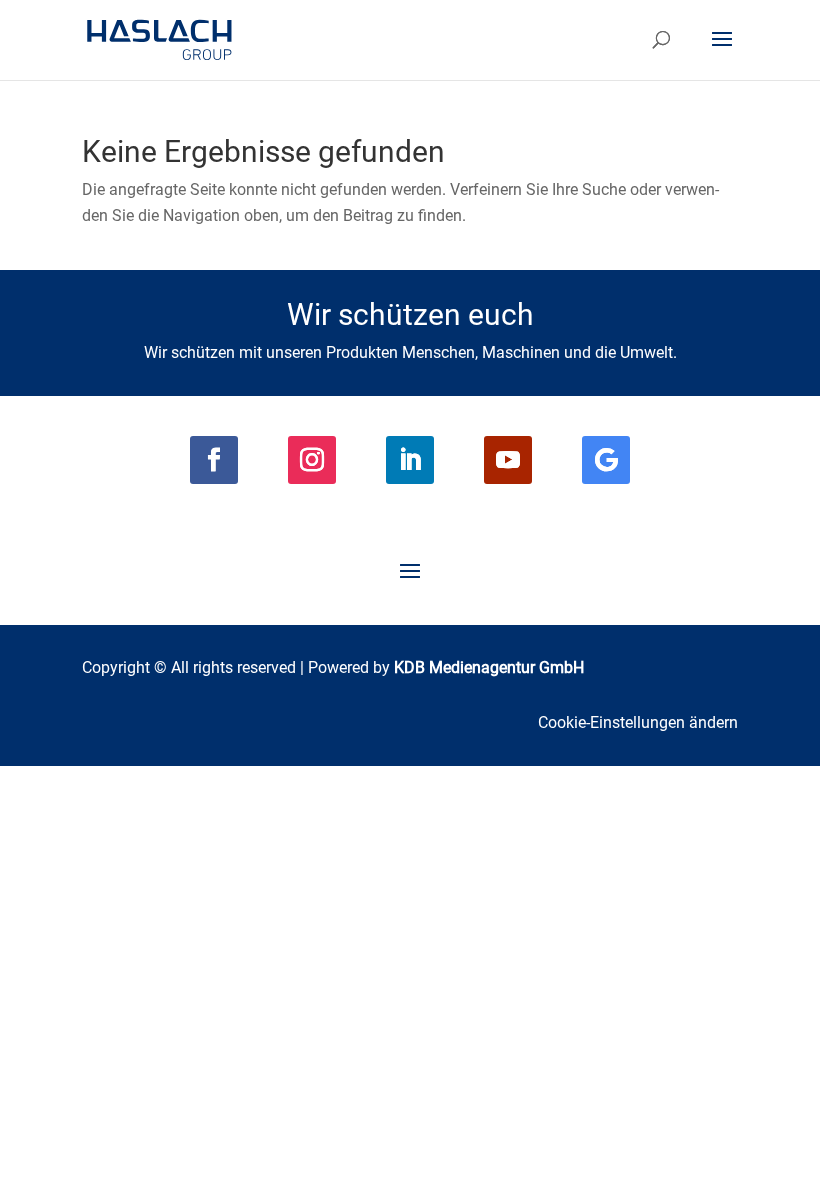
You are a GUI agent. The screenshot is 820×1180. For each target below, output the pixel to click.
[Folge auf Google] (606, 460)
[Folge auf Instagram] (312, 460)
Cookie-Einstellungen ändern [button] (638, 722)
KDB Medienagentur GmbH (489, 667)
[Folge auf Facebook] (214, 460)
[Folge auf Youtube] (508, 460)
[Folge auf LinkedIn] (410, 460)
